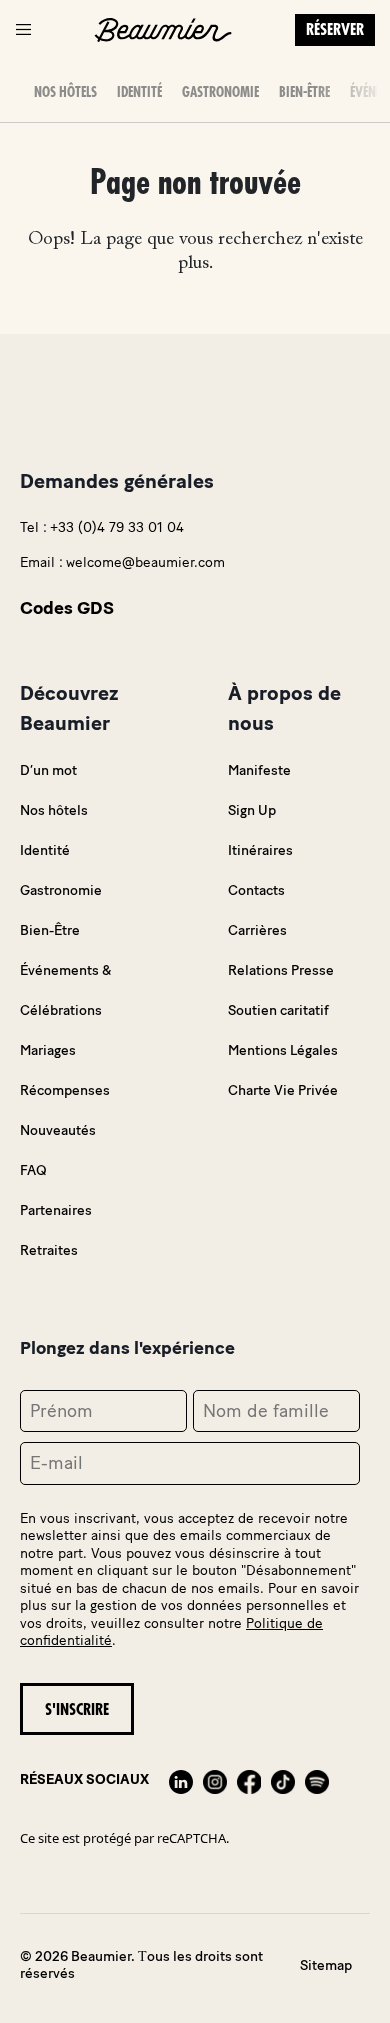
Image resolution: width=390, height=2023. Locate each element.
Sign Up (252, 810)
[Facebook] (249, 1780)
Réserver (335, 30)
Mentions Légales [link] (283, 1050)
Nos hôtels (65, 92)
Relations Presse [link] (281, 970)
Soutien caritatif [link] (278, 1010)
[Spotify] (317, 1780)
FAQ (33, 1170)
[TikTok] (283, 1780)
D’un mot (48, 770)
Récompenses (65, 1090)
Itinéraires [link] (260, 850)
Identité (139, 92)
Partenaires (56, 1210)
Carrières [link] (257, 930)
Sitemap (326, 1965)
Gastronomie (220, 92)
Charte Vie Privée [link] (283, 1090)
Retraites (49, 1250)
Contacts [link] (256, 890)
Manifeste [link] (259, 770)
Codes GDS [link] (67, 608)
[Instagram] (215, 1780)
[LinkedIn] (181, 1780)
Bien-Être (304, 92)
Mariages (48, 1050)
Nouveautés (58, 1130)
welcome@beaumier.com (145, 562)
